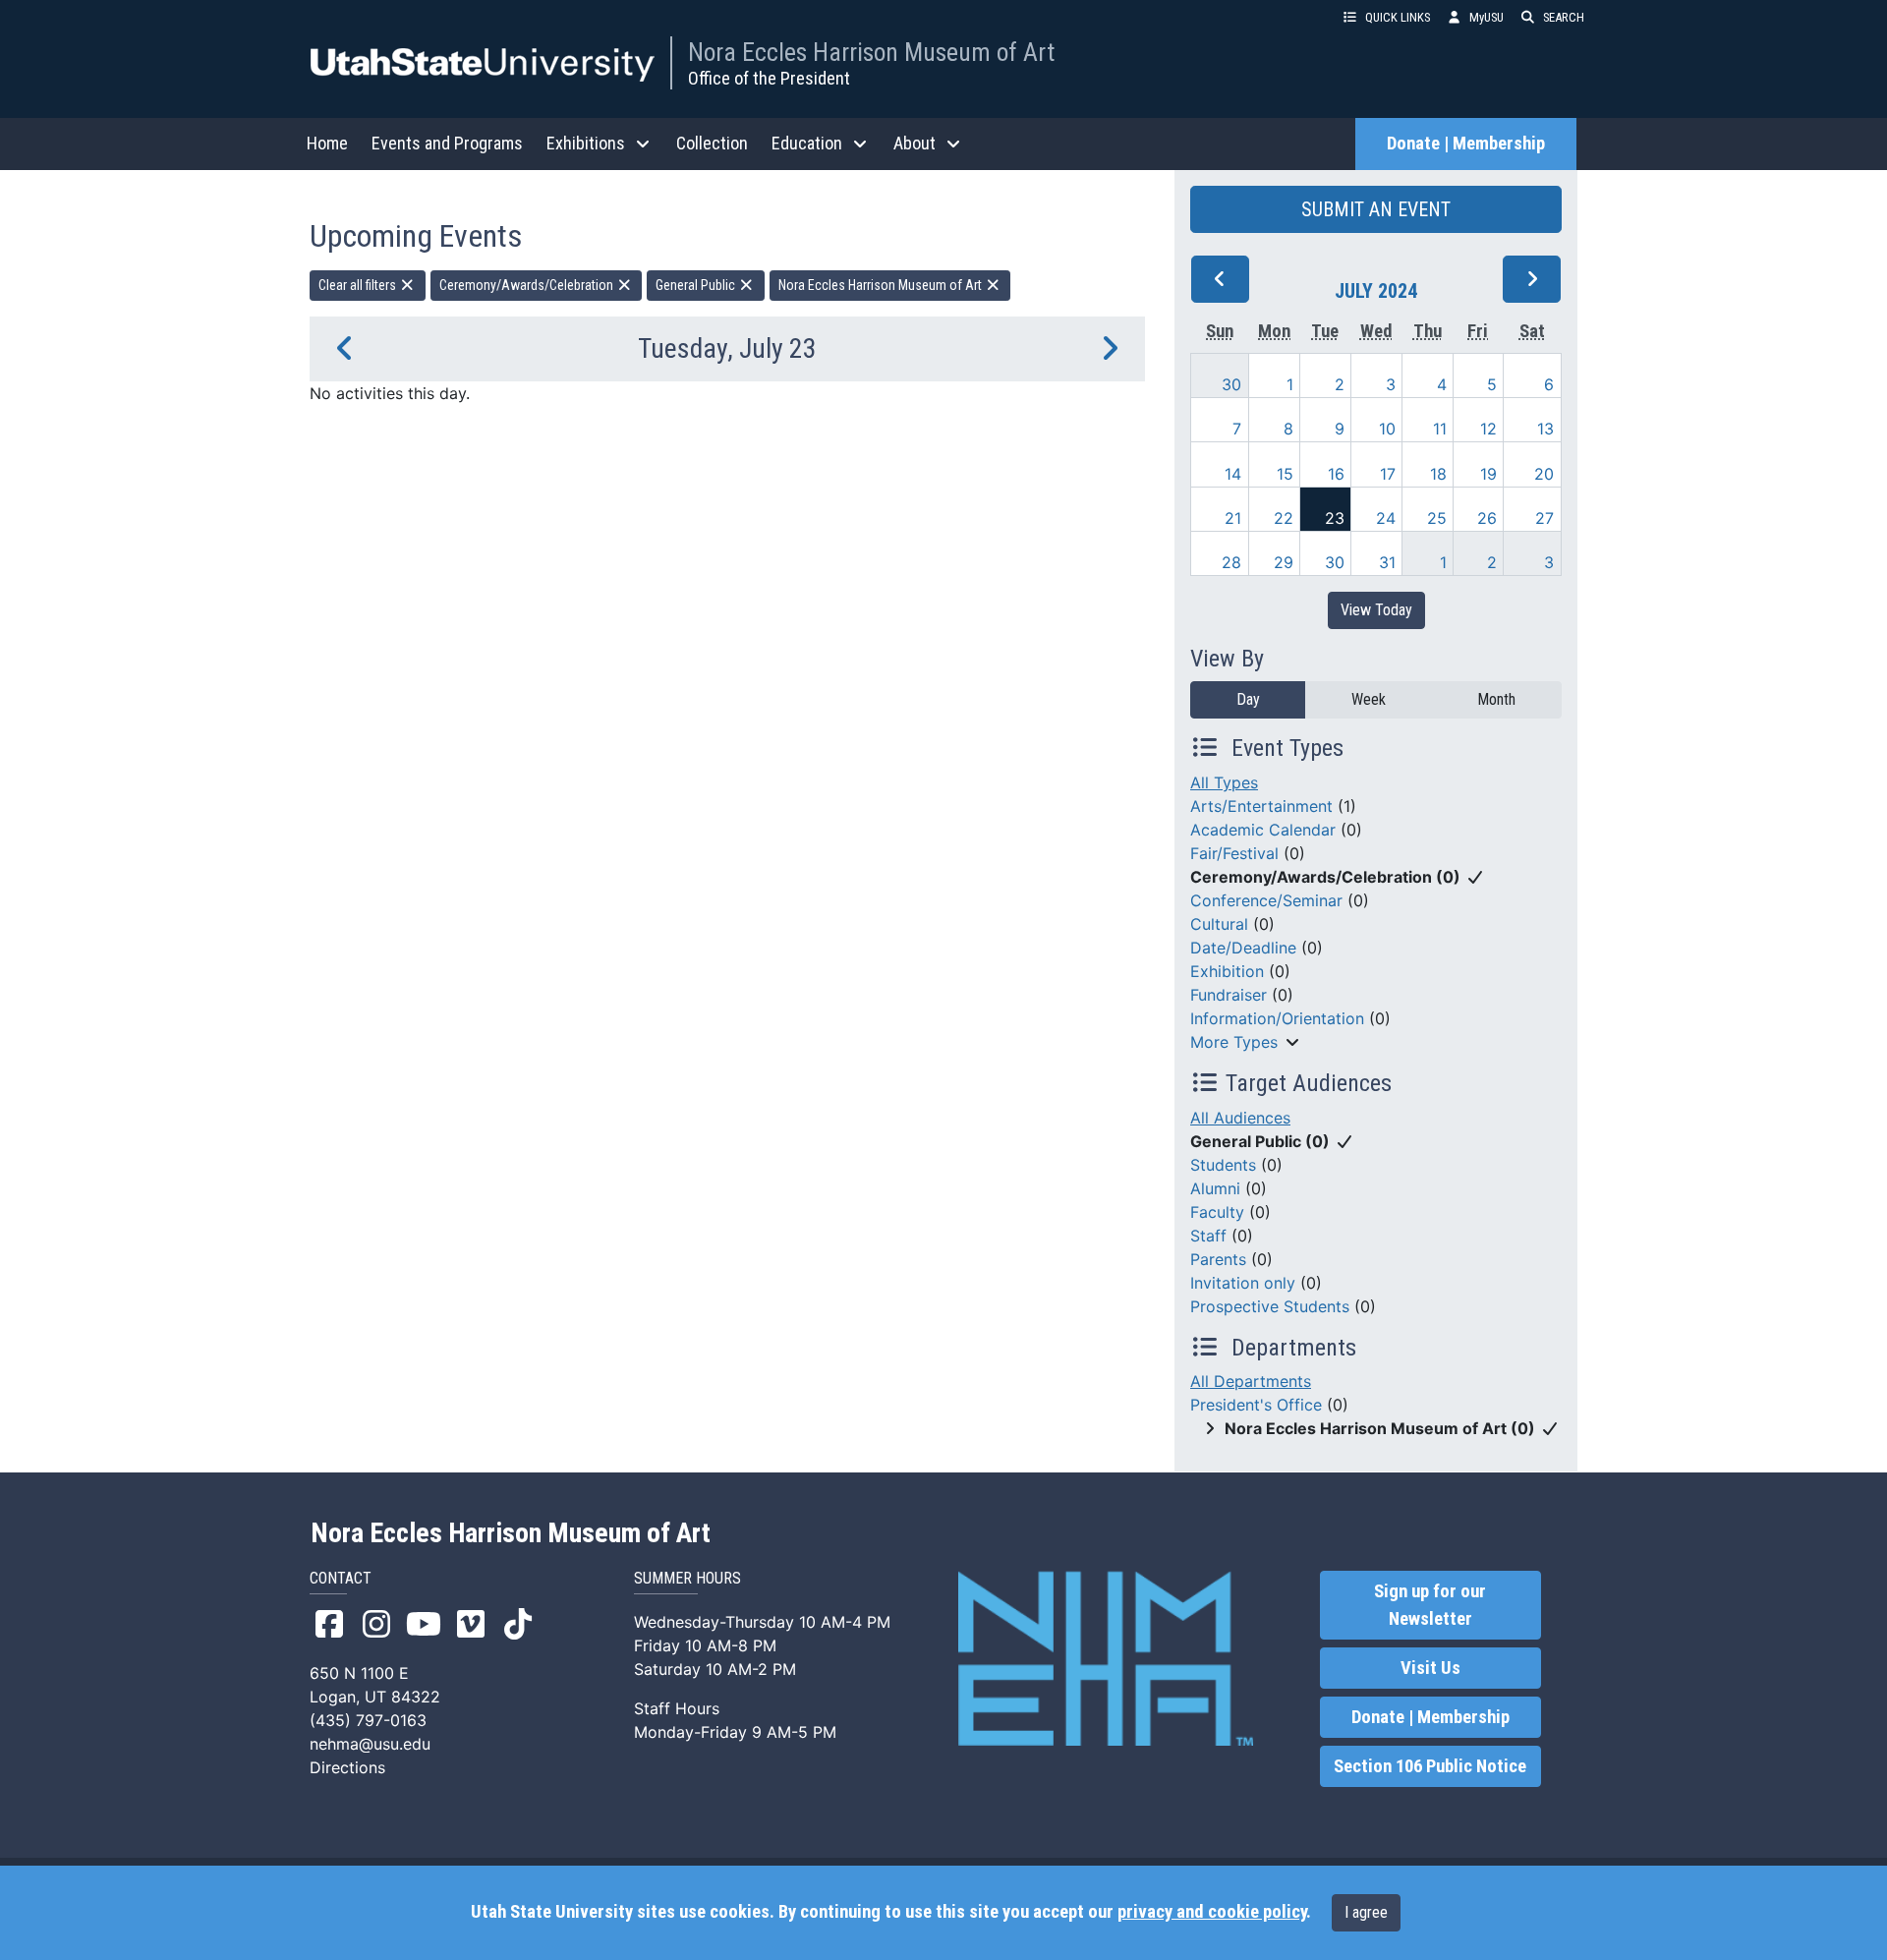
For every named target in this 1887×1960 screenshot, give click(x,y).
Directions (347, 1767)
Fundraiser (1229, 995)
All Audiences (1240, 1118)
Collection (712, 143)
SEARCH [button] (1564, 17)
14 (1233, 474)
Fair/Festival (1234, 853)
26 (1487, 518)
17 (1388, 474)
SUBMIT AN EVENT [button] (1376, 209)
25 (1437, 518)
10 (1387, 429)
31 (1387, 562)
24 (1386, 518)
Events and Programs (447, 143)
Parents (1218, 1259)
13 (1545, 429)
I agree (1366, 1912)
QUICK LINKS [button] (1398, 17)
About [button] (915, 143)
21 (1233, 518)
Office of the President (769, 78)
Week (1369, 699)
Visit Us (1430, 1668)
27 (1544, 518)
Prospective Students (1270, 1306)
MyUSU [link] (1487, 17)
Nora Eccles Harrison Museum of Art (871, 52)
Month (1496, 699)
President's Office (1256, 1405)
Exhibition (1227, 971)
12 (1488, 429)
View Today (1376, 610)
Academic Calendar (1263, 830)
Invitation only (1243, 1283)
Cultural (1219, 924)
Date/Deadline (1243, 948)
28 (1231, 562)
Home (327, 143)
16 (1336, 474)
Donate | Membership (1466, 144)
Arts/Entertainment (1261, 806)
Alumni (1215, 1188)
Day (1248, 699)
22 (1284, 518)
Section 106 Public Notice (1430, 1766)
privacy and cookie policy (1212, 1912)
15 (1285, 474)
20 (1544, 474)
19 (1488, 474)
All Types (1224, 782)
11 (1440, 429)
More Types (1234, 1042)
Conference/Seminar (1266, 900)
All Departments (1251, 1381)
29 (1284, 562)
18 (1438, 474)
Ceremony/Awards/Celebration (528, 285)
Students (1223, 1165)
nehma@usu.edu (370, 1744)
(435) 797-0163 (368, 1720)
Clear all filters (359, 285)
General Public (697, 285)
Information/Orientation (1277, 1018)
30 (1231, 384)
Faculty (1217, 1212)
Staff (1208, 1236)
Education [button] (807, 143)
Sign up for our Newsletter (1430, 1605)
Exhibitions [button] (586, 143)
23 (1335, 518)
